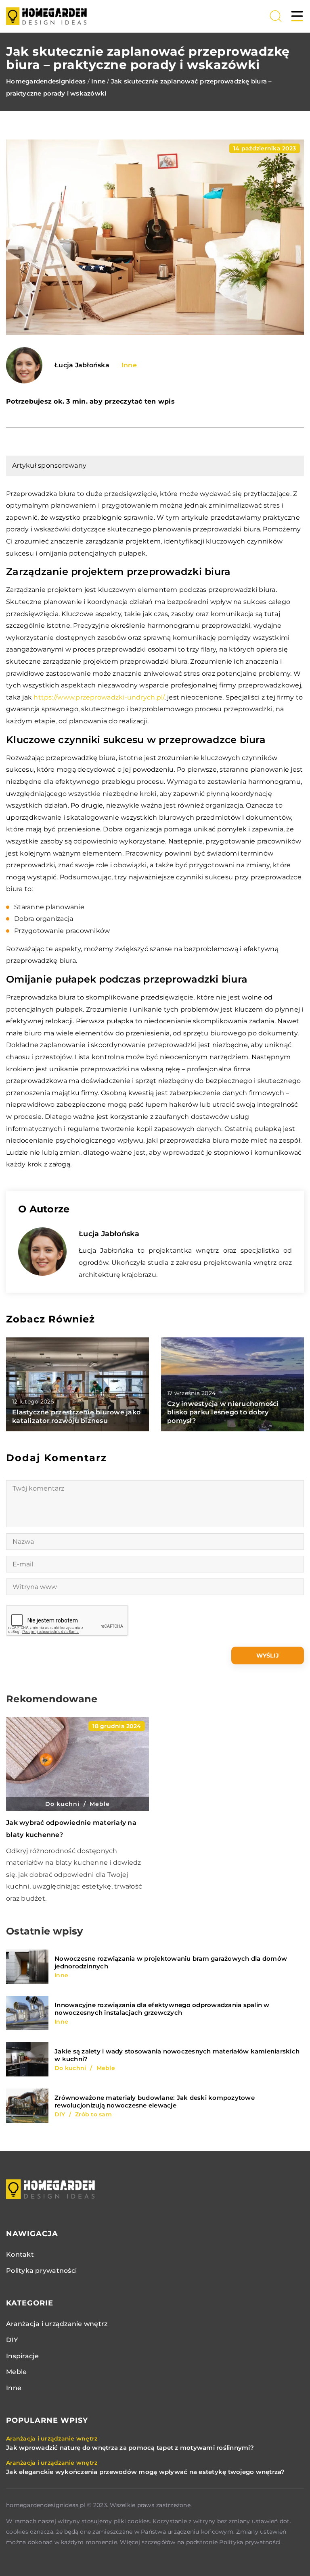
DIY (12, 2340)
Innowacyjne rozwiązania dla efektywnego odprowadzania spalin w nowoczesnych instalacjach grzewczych (162, 2009)
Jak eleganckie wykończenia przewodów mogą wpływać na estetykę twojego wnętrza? (146, 2472)
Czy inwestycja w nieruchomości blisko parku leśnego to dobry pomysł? (223, 1412)
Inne (129, 365)
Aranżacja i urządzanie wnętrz (57, 2324)
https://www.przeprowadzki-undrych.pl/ (99, 697)
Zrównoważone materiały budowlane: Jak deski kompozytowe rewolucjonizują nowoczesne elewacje (155, 2102)
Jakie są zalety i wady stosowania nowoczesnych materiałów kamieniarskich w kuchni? (177, 2055)
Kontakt (20, 2254)
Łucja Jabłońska (82, 365)
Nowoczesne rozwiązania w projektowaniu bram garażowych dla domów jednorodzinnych (171, 1963)
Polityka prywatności (41, 2271)
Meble (16, 2372)
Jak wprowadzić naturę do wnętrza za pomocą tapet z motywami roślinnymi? (130, 2448)
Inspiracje (23, 2356)
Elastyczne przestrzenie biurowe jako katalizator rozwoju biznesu (76, 1416)
